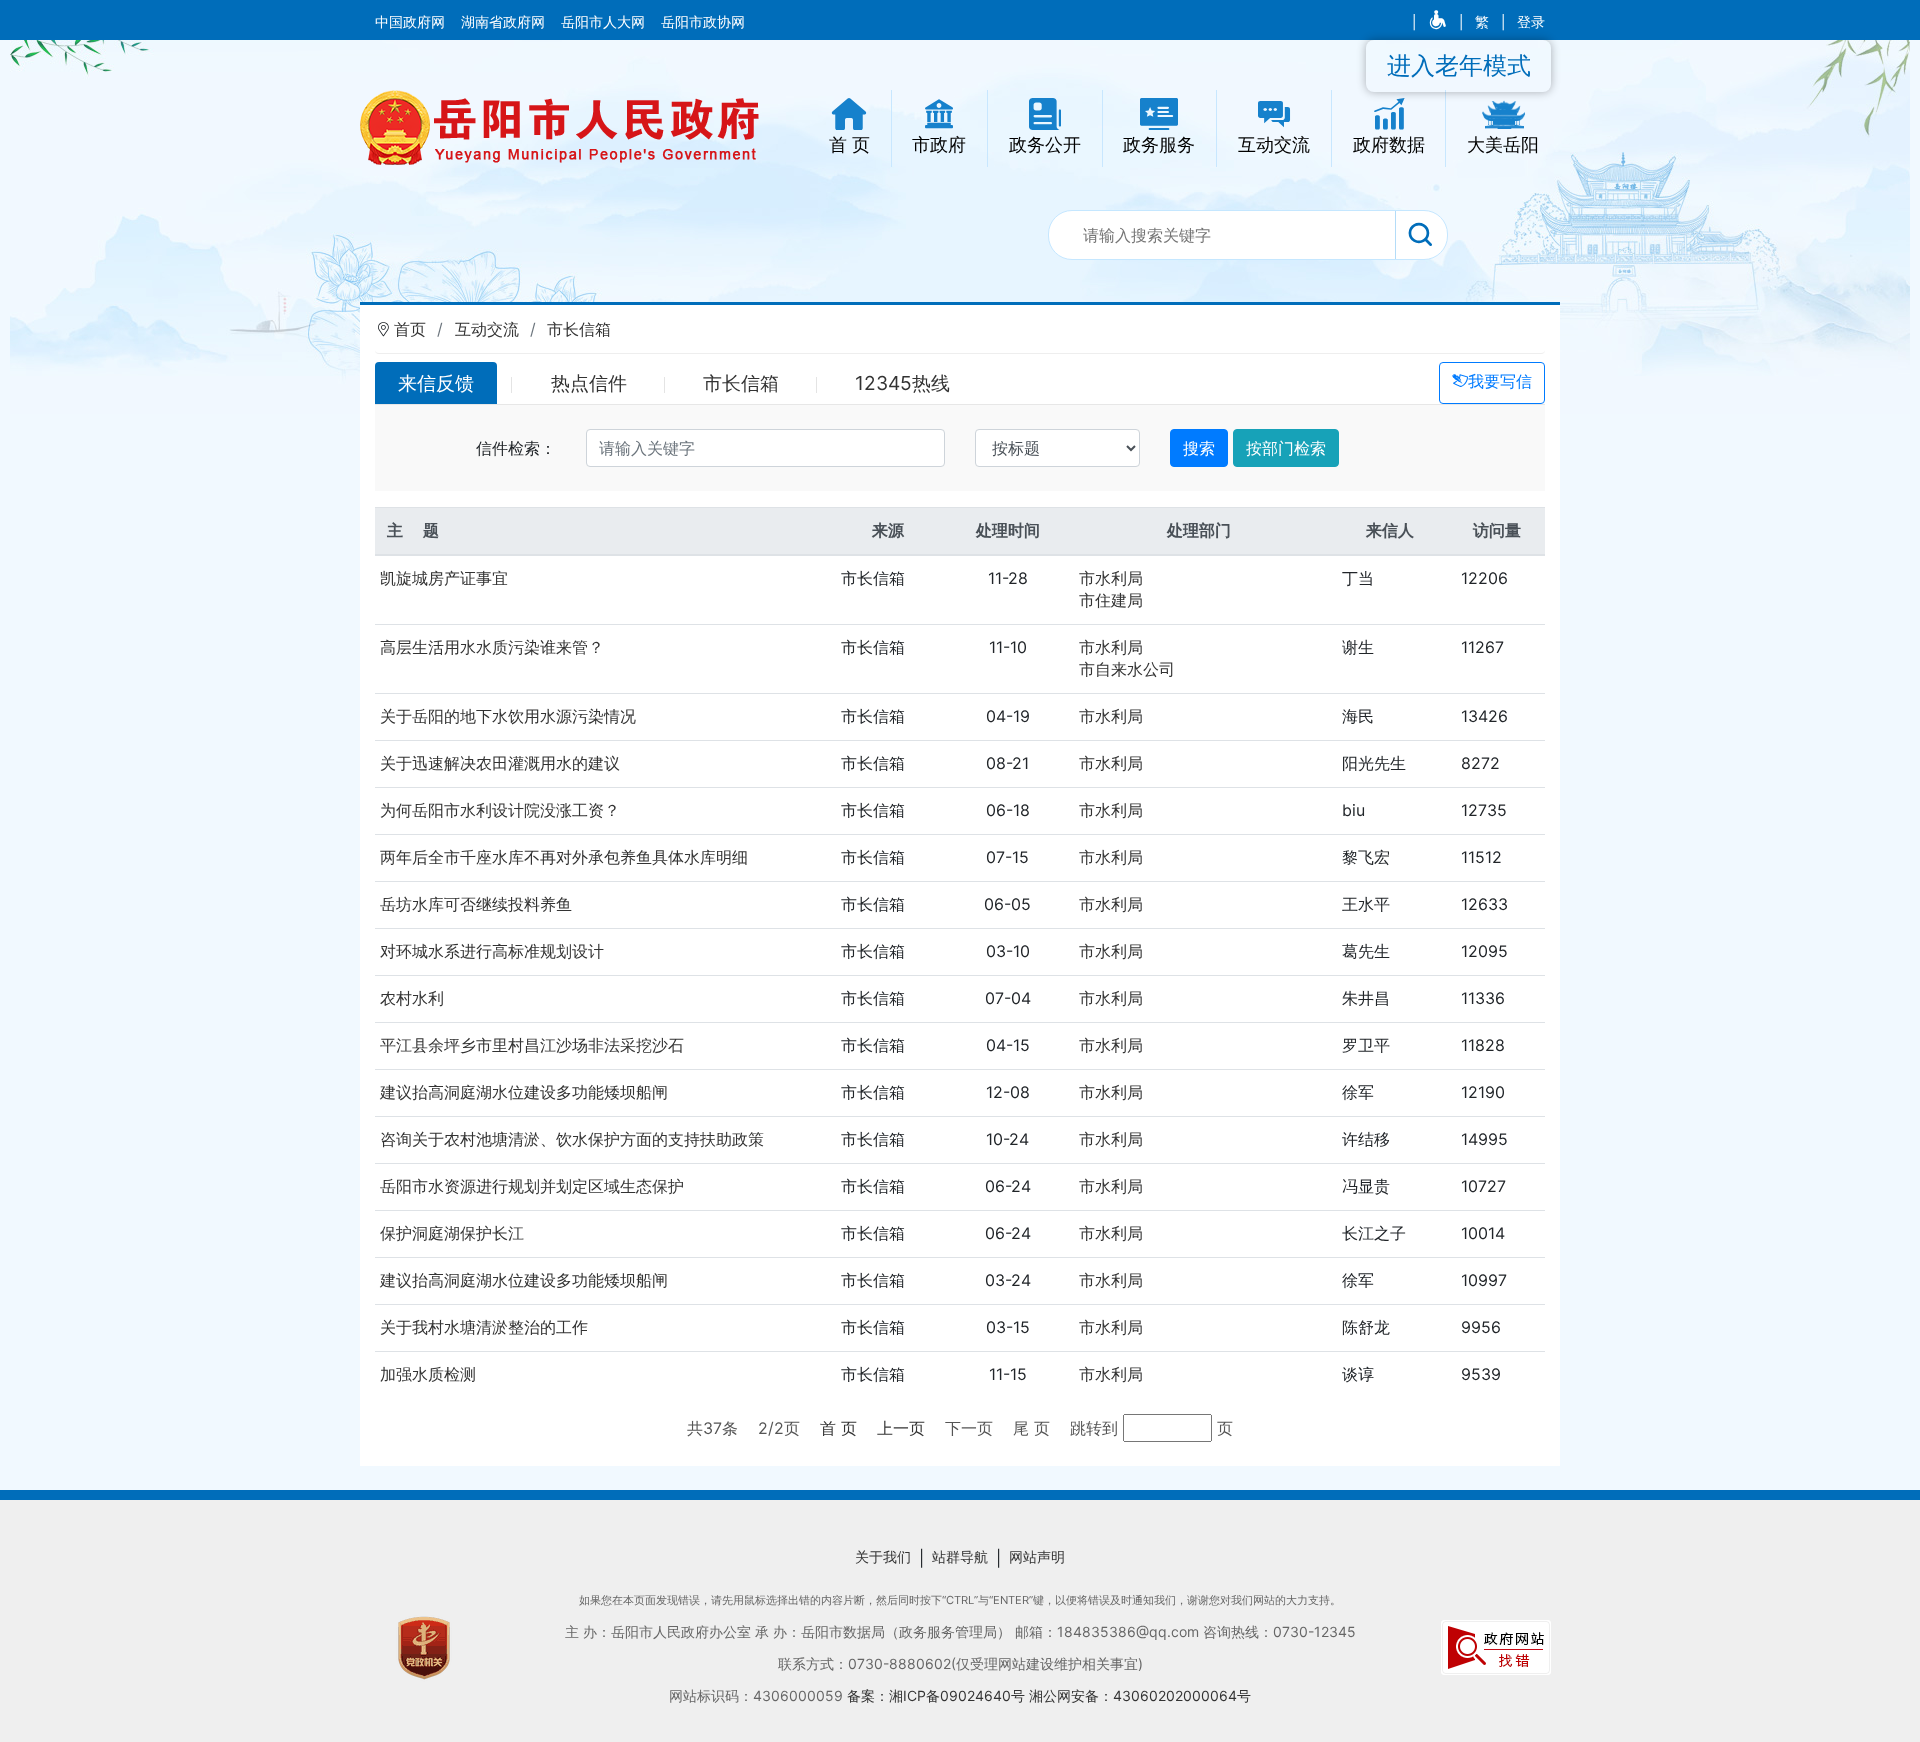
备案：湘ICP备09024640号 (938, 1695)
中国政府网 (412, 22)
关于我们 (883, 1556)
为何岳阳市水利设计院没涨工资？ (500, 810)
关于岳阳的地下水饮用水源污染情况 (508, 716)
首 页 (838, 1428)
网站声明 (1037, 1556)
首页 (410, 329)
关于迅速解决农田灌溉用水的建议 (500, 763)
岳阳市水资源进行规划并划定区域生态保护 (532, 1186)
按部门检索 (1286, 448)
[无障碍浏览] (1439, 22)
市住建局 (1111, 600)
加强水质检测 (428, 1374)
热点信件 (589, 383)
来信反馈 (436, 383)
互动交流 (487, 329)
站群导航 (960, 1556)
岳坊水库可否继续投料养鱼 (476, 904)
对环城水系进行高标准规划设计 (492, 951)
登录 (1531, 22)
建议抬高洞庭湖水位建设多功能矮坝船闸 (524, 1092)
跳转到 (1096, 1428)
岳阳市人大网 (605, 22)
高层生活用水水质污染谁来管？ (492, 647)
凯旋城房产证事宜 (444, 578)
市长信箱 (579, 329)
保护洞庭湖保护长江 (452, 1233)
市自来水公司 (1127, 669)
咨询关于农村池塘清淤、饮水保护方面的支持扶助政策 (572, 1139)
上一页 (901, 1428)
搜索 (1199, 448)
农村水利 (412, 998)
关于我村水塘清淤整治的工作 (484, 1327)
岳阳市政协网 (703, 22)
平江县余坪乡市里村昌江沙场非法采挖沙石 (532, 1045)
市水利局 (1111, 578)
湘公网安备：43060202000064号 (1140, 1695)
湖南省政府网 (505, 22)
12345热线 (902, 383)
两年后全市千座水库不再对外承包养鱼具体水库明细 (564, 857)
